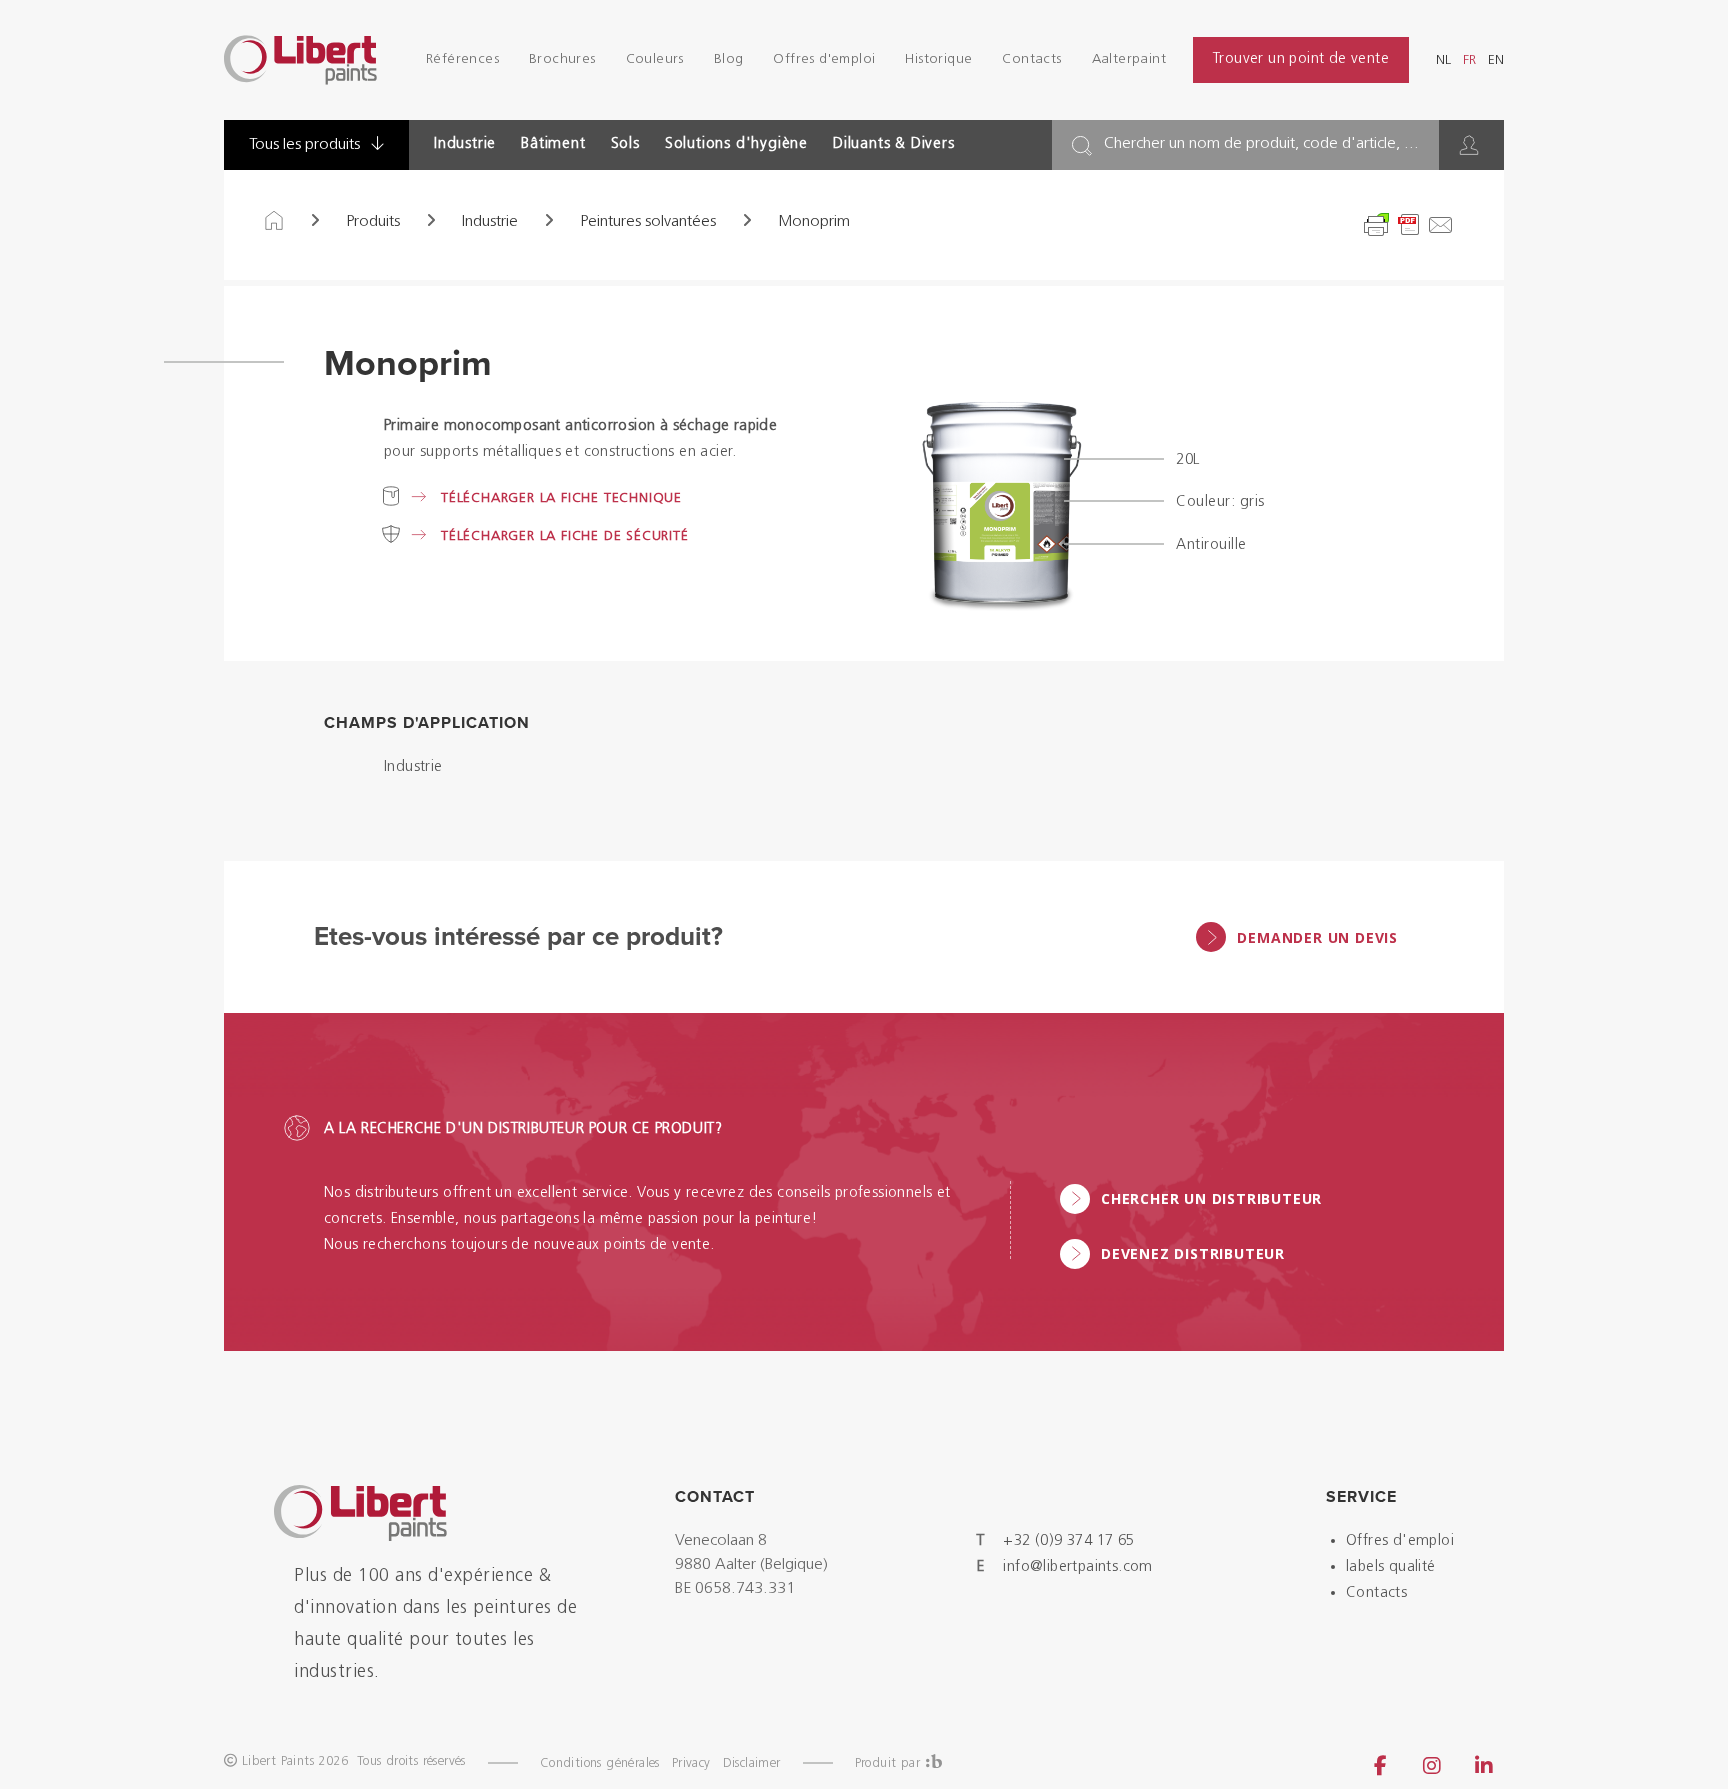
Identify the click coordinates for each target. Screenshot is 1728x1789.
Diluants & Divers (894, 144)
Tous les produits (306, 145)
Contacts (1031, 59)
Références (462, 59)
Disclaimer (752, 1763)
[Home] (274, 222)
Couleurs (655, 59)
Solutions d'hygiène (736, 144)
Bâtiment (553, 144)
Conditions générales (600, 1763)
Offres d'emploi (824, 59)
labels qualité (1391, 1567)
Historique (938, 59)
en (1496, 60)
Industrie (465, 144)
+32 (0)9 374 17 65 (1068, 1541)
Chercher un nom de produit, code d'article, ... (1261, 144)
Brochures (562, 59)
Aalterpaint (1129, 59)
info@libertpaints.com (1077, 1567)
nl (1443, 60)
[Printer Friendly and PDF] (1409, 225)
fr (1469, 60)
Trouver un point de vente (1301, 59)
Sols (625, 144)
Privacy (691, 1763)
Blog (729, 59)
